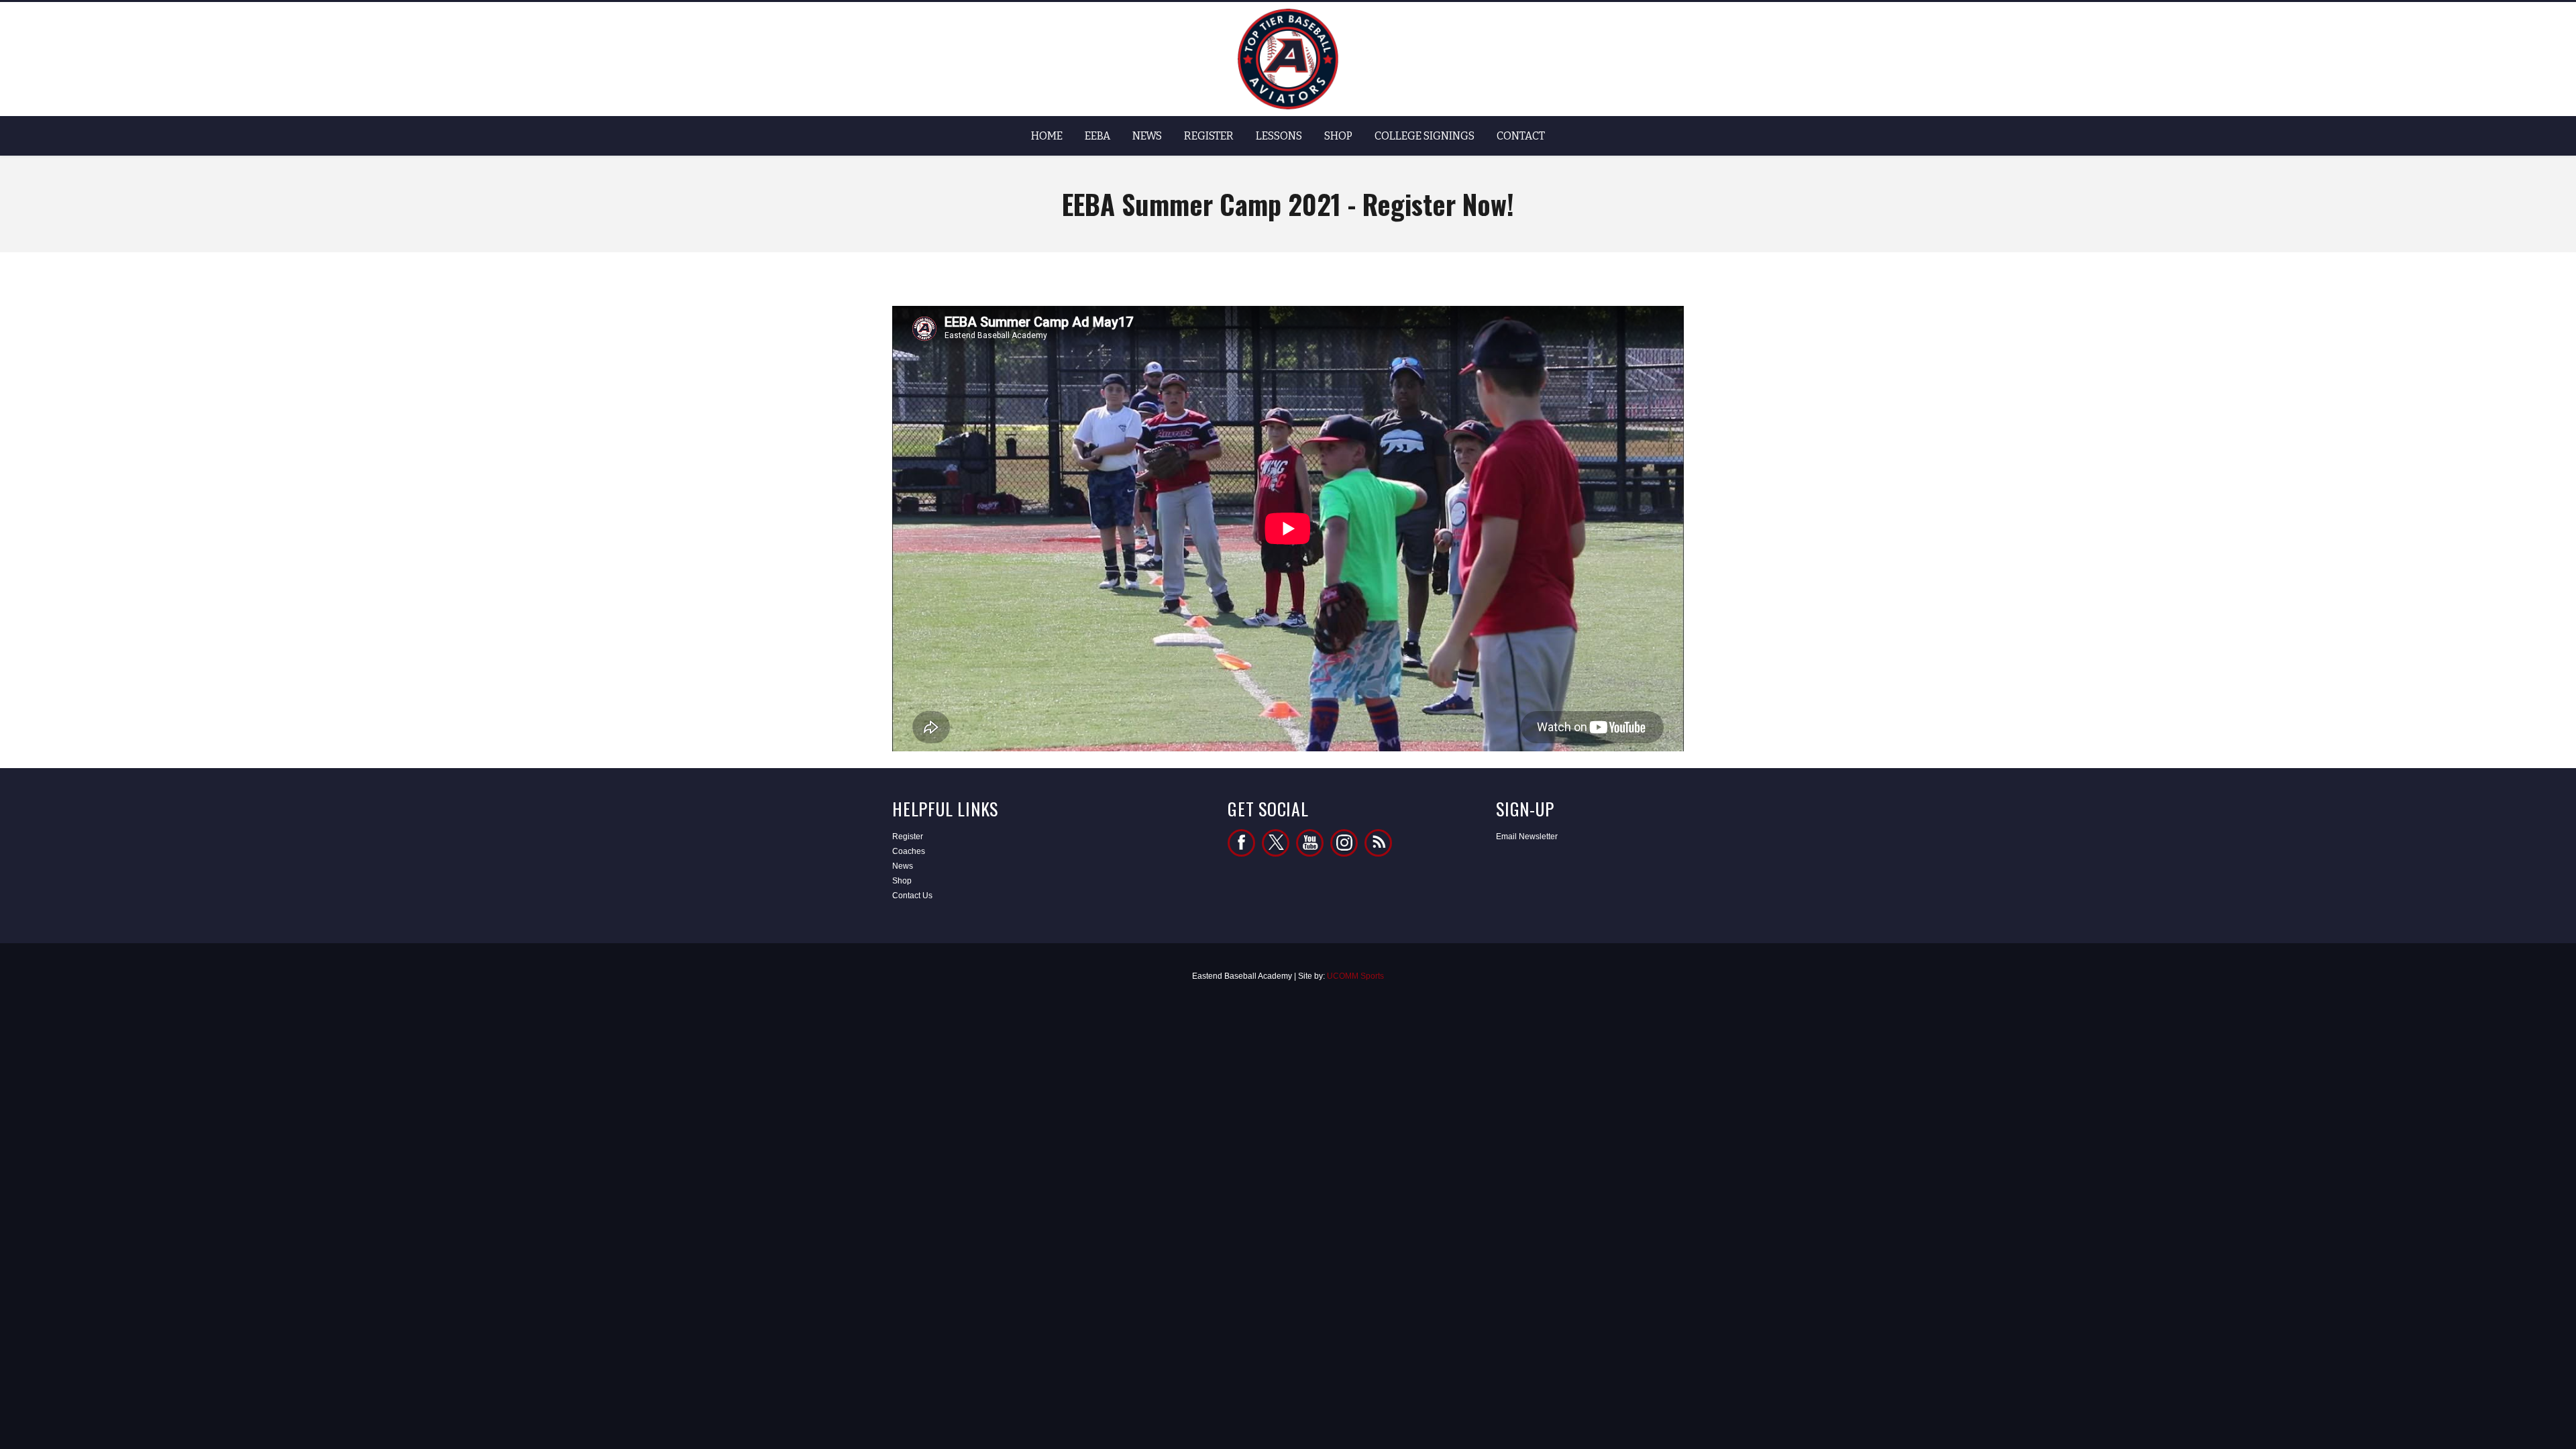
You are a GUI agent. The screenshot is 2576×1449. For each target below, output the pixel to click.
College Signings (1425, 136)
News (1147, 136)
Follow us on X (1276, 843)
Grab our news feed (1378, 843)
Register (1209, 136)
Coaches (909, 851)
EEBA (1097, 136)
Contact (1521, 136)
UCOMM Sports (1355, 976)
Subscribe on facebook (1310, 843)
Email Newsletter (1527, 837)
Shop (1338, 136)
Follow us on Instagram (1344, 843)
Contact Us (912, 896)
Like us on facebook (1241, 843)
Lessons (1279, 136)
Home (1047, 136)
